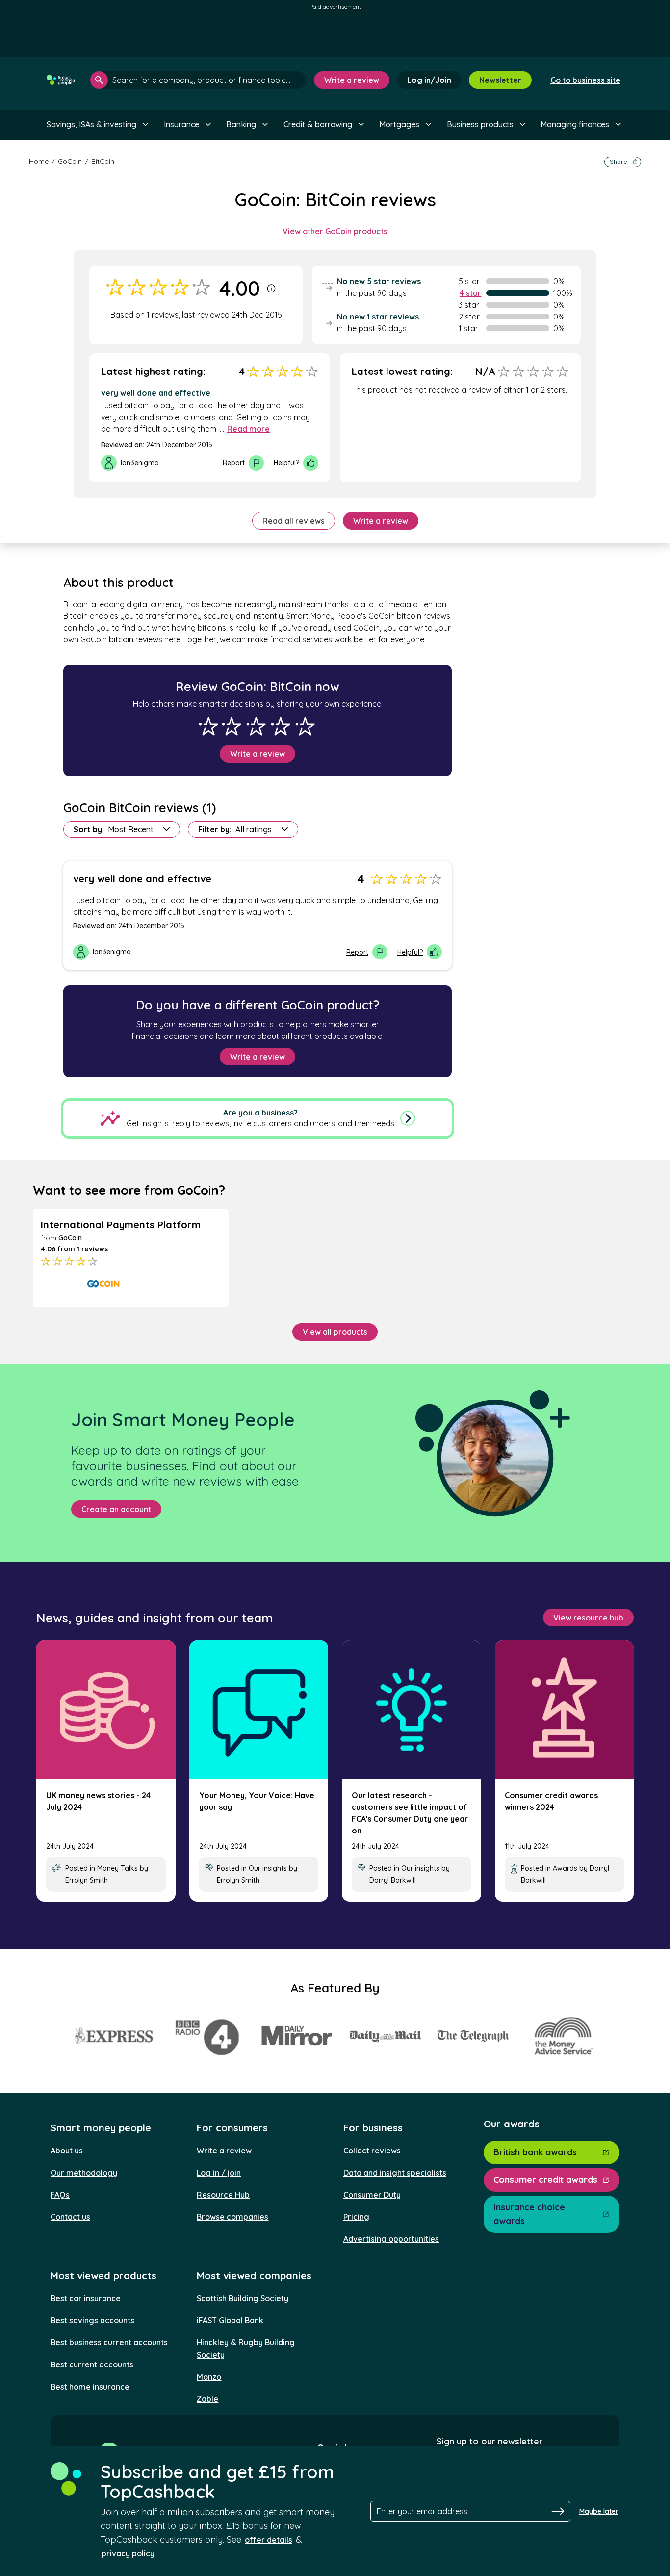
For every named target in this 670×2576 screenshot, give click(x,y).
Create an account (116, 1509)
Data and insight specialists (395, 2173)
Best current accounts (92, 2364)
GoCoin (70, 161)
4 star (470, 293)
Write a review (352, 80)
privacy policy (128, 2553)
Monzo (209, 2377)
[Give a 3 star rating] (256, 726)
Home (39, 161)
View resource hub (588, 1618)
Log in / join (219, 2173)
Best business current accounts (109, 2342)
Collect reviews (372, 2151)
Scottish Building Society (243, 2298)
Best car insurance (86, 2298)
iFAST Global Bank (230, 2320)
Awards (565, 1868)
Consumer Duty (372, 2195)
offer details (269, 2540)
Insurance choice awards (529, 2214)
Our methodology (84, 2173)
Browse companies (232, 2217)
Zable (207, 2399)
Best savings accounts (92, 2320)
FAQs (60, 2195)
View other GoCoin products (335, 231)
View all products (335, 1332)
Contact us (70, 2217)
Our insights (268, 1868)
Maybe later (599, 2511)
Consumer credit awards (545, 2180)
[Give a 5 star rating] (305, 726)
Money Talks (117, 1868)
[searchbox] (198, 80)
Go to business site (585, 80)
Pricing (356, 2217)
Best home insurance (90, 2387)
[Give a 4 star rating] (281, 726)
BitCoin (103, 161)
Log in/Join (429, 80)
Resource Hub (223, 2195)
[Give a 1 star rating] (208, 726)
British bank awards (535, 2152)
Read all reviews (294, 521)
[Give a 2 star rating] (232, 726)
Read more (248, 429)
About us (67, 2151)
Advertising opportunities (391, 2239)
